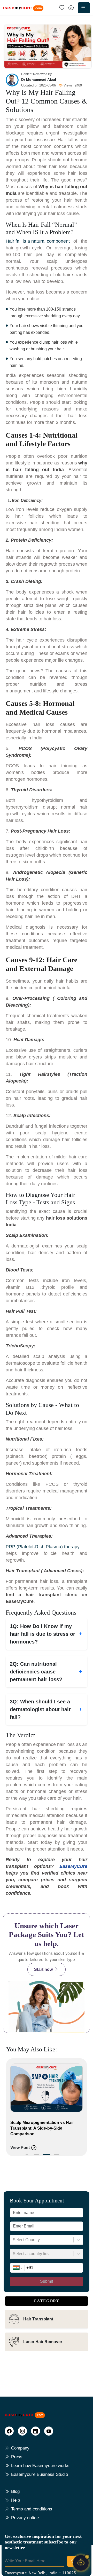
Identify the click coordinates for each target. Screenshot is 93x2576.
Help (16, 2500)
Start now (43, 1969)
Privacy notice (25, 2518)
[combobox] (13, 2240)
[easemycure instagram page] (22, 2431)
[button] (37, 2154)
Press (17, 2457)
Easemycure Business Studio (40, 2474)
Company (20, 2448)
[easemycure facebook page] (9, 2431)
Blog (15, 2491)
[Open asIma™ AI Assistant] (81, 2564)
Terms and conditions (32, 2509)
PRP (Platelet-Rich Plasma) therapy (43, 1547)
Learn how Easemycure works (40, 2466)
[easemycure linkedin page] (36, 2431)
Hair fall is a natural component (38, 241)
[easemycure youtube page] (49, 2431)
